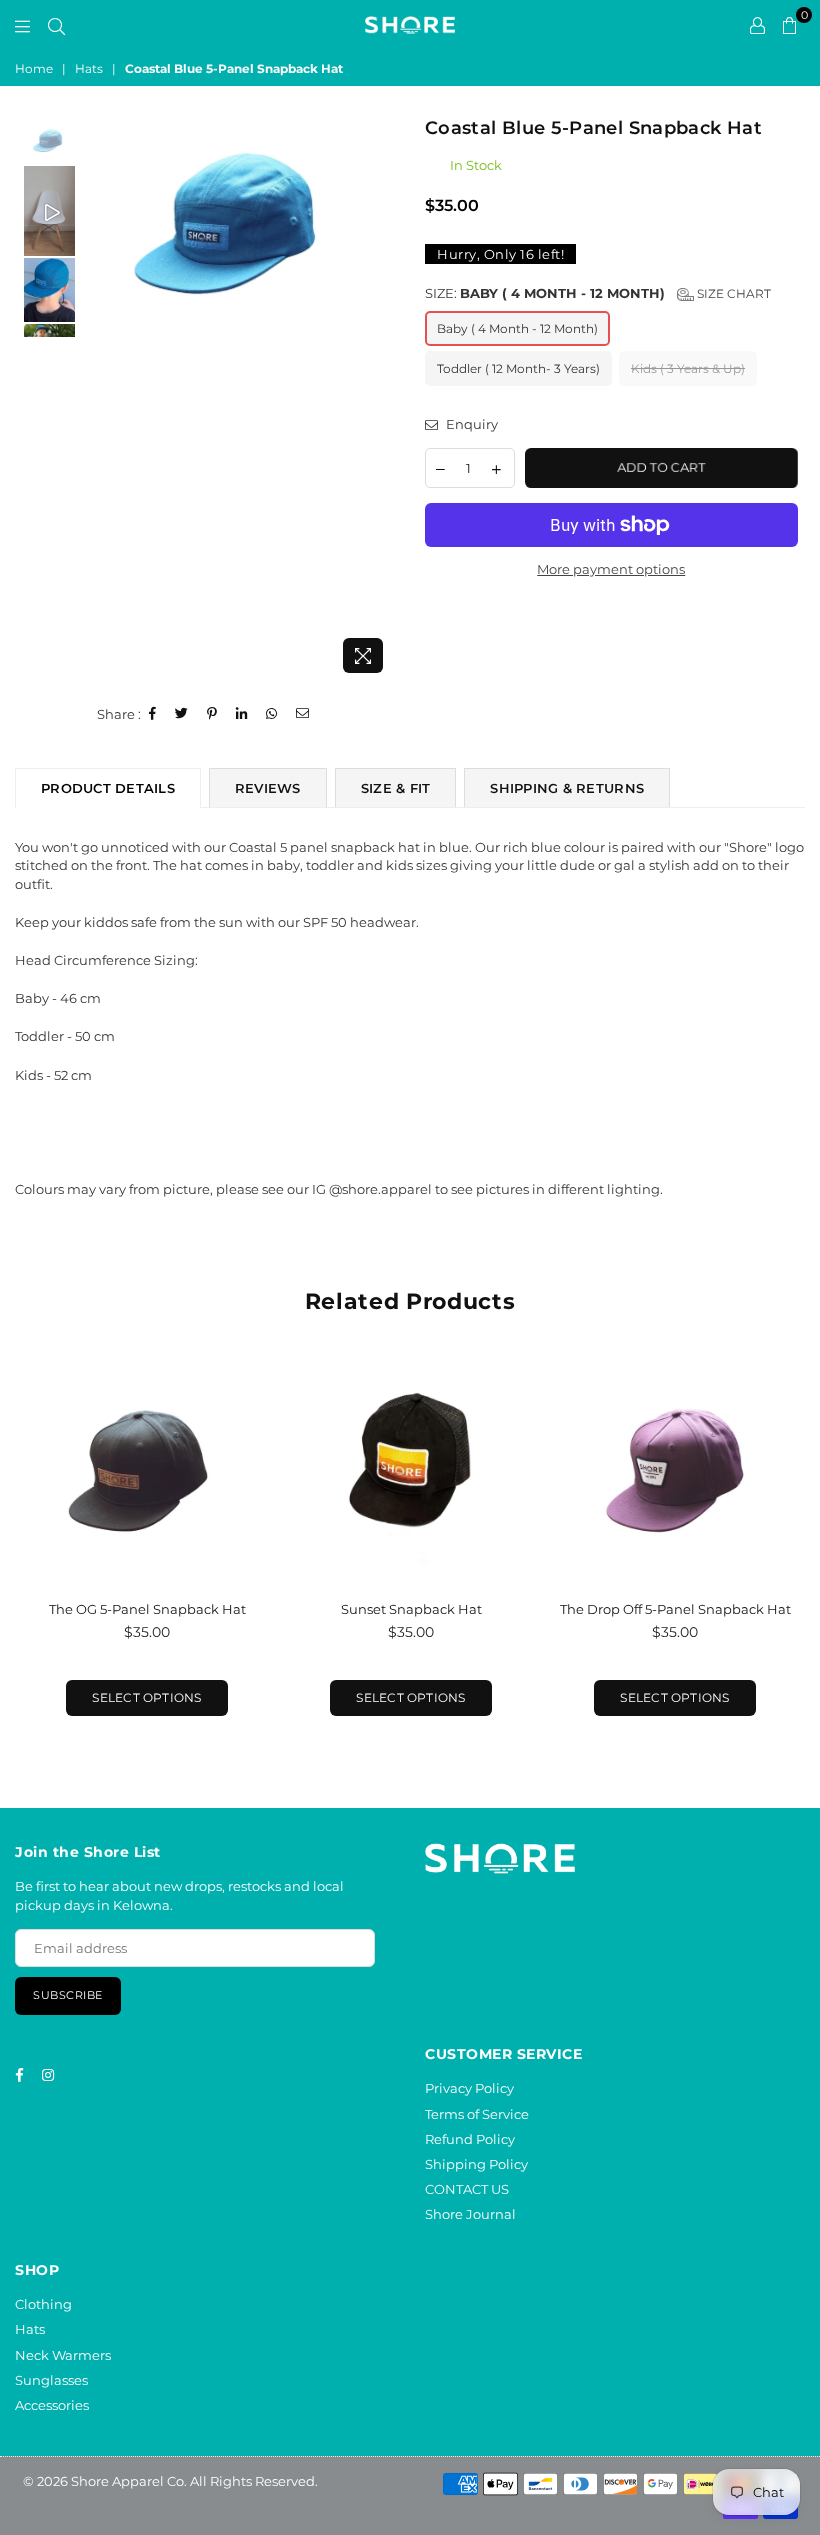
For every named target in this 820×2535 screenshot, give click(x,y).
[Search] (56, 25)
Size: (598, 293)
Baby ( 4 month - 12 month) (517, 328)
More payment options (611, 569)
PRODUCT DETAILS (108, 788)
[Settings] (757, 25)
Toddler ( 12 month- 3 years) (518, 368)
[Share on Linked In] (242, 714)
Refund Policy (470, 2139)
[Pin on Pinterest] (212, 714)
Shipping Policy (476, 2164)
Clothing (43, 2304)
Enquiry (470, 424)
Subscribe (68, 1995)
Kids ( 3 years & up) (688, 368)
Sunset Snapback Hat (411, 1609)
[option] (236, 242)
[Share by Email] (303, 714)
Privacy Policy (469, 2088)
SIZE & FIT (396, 788)
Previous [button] (95, 399)
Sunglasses (51, 2380)
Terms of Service (477, 2114)
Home (34, 68)
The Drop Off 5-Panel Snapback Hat (675, 1609)
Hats (89, 68)
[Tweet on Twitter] (182, 714)
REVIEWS (268, 788)
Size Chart (732, 293)
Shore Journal (470, 2214)
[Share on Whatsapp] (272, 714)
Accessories (52, 2405)
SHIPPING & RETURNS (567, 788)
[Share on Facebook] (153, 714)
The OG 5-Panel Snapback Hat (147, 1609)
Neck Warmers (63, 2355)
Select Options (146, 1697)
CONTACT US (467, 2189)
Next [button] (377, 399)
